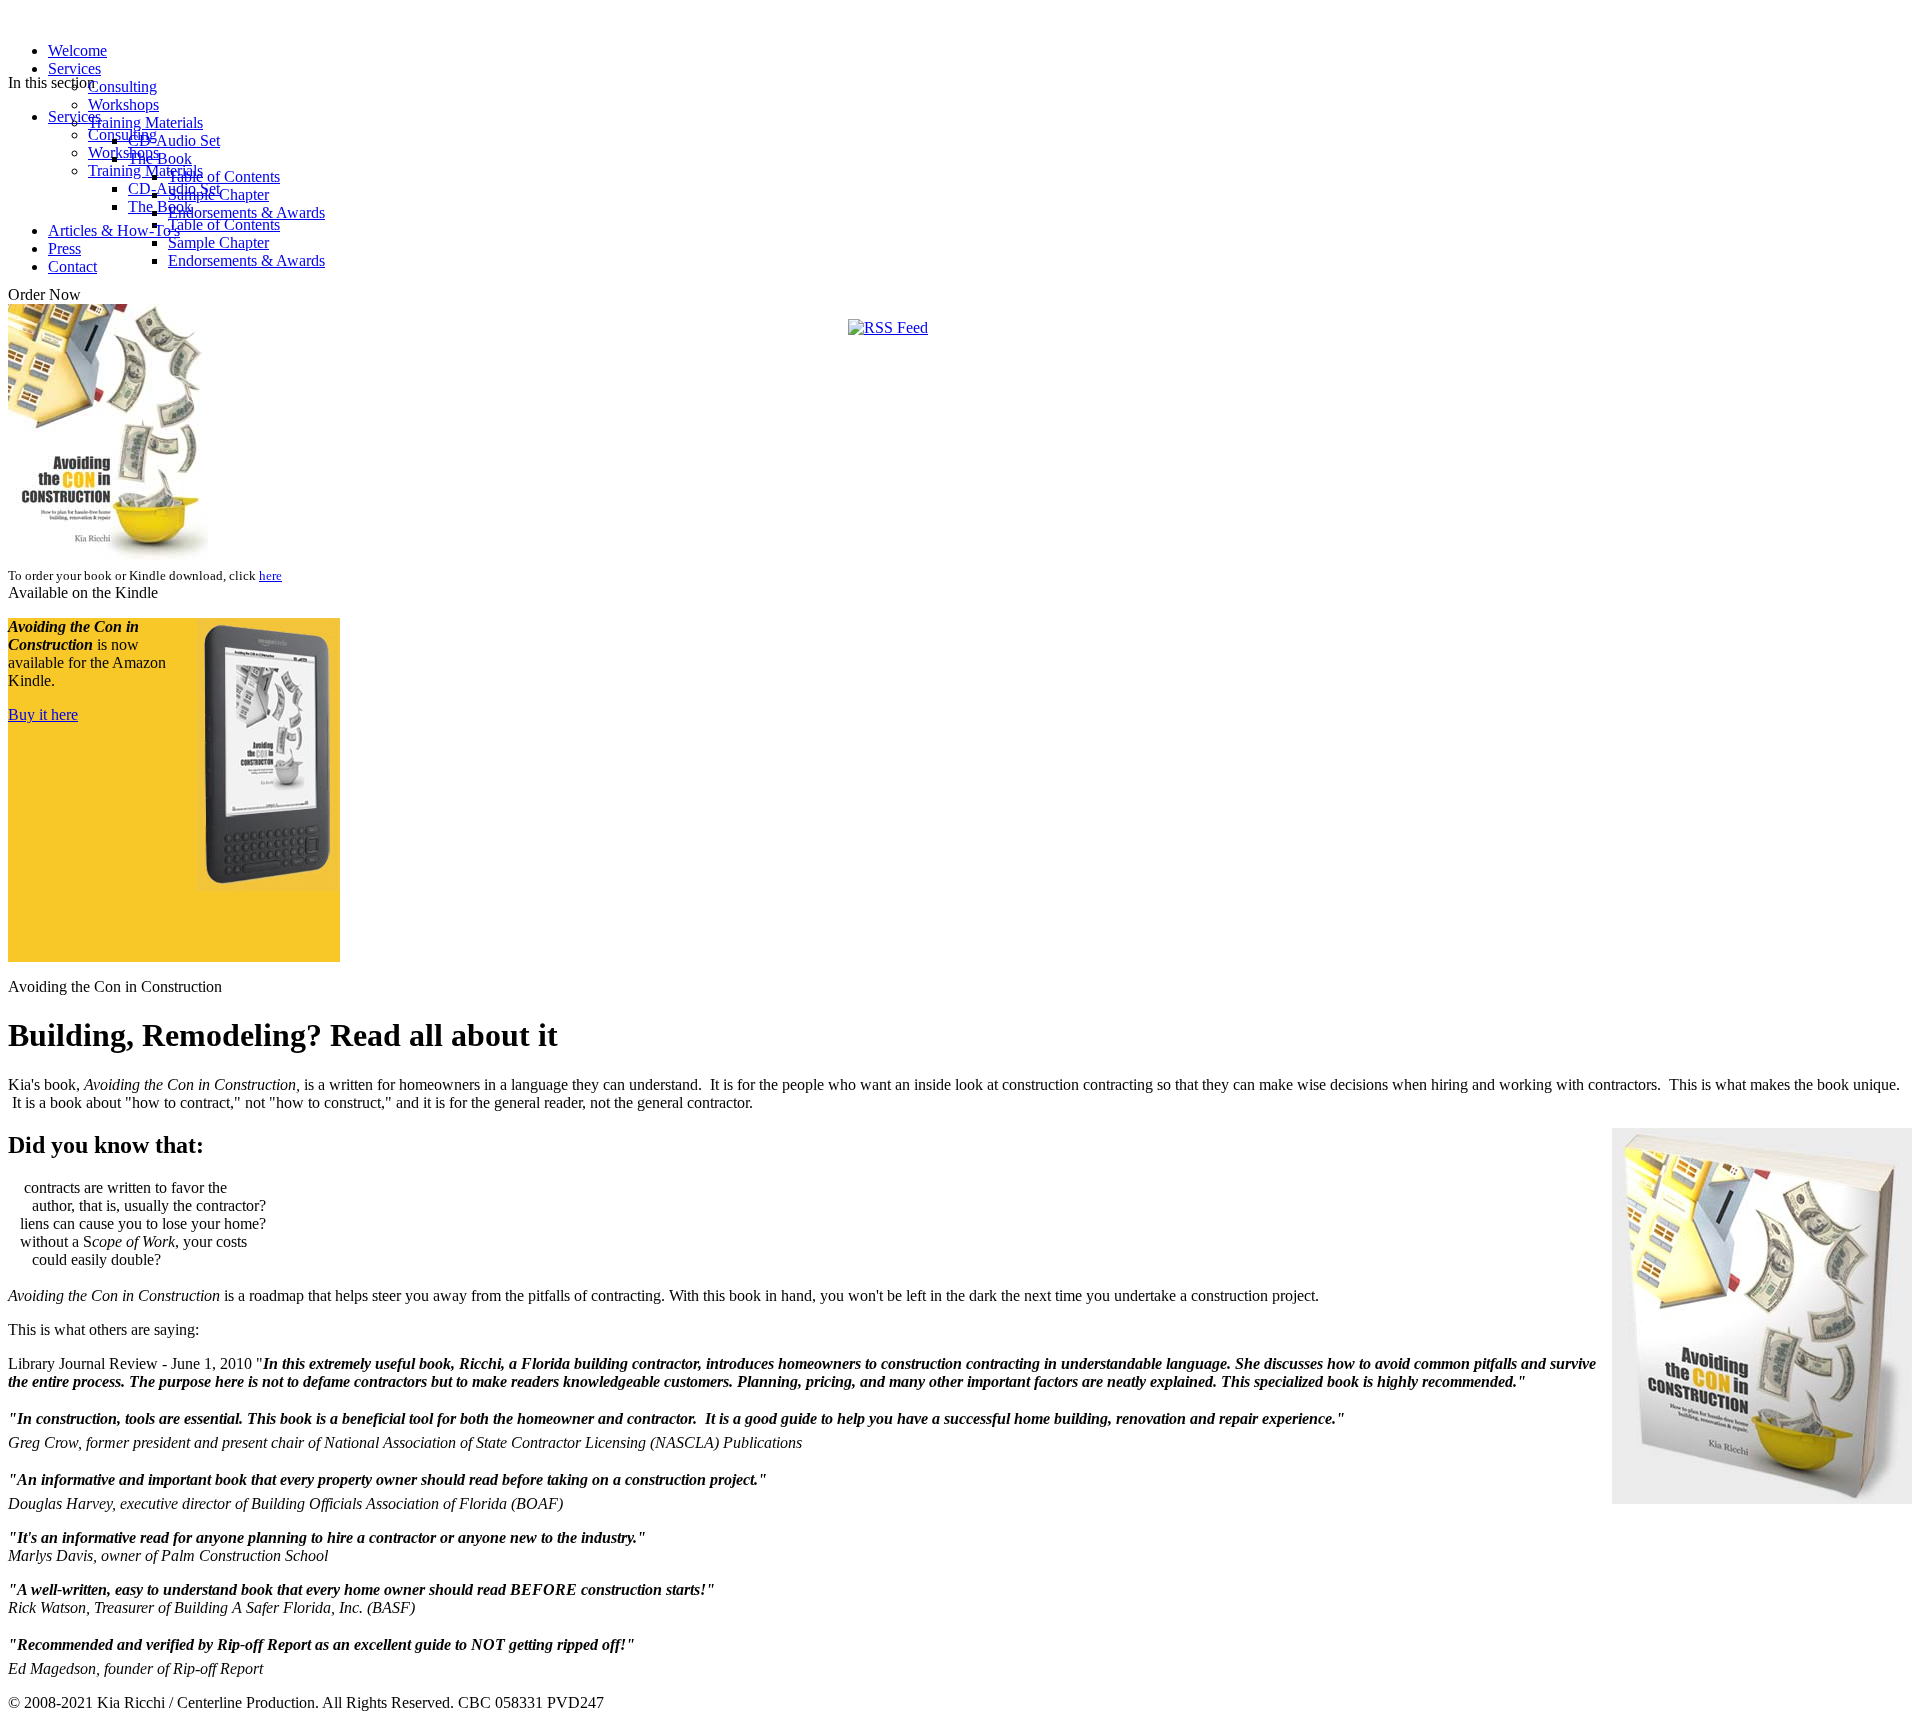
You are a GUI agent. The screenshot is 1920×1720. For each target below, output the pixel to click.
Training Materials (145, 122)
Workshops (123, 104)
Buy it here (43, 714)
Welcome (77, 50)
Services (74, 68)
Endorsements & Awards (246, 212)
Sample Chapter (218, 194)
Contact (72, 266)
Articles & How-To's (114, 230)
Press (64, 248)
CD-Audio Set (174, 140)
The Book (160, 158)
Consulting (122, 86)
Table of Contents (224, 176)
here (270, 575)
